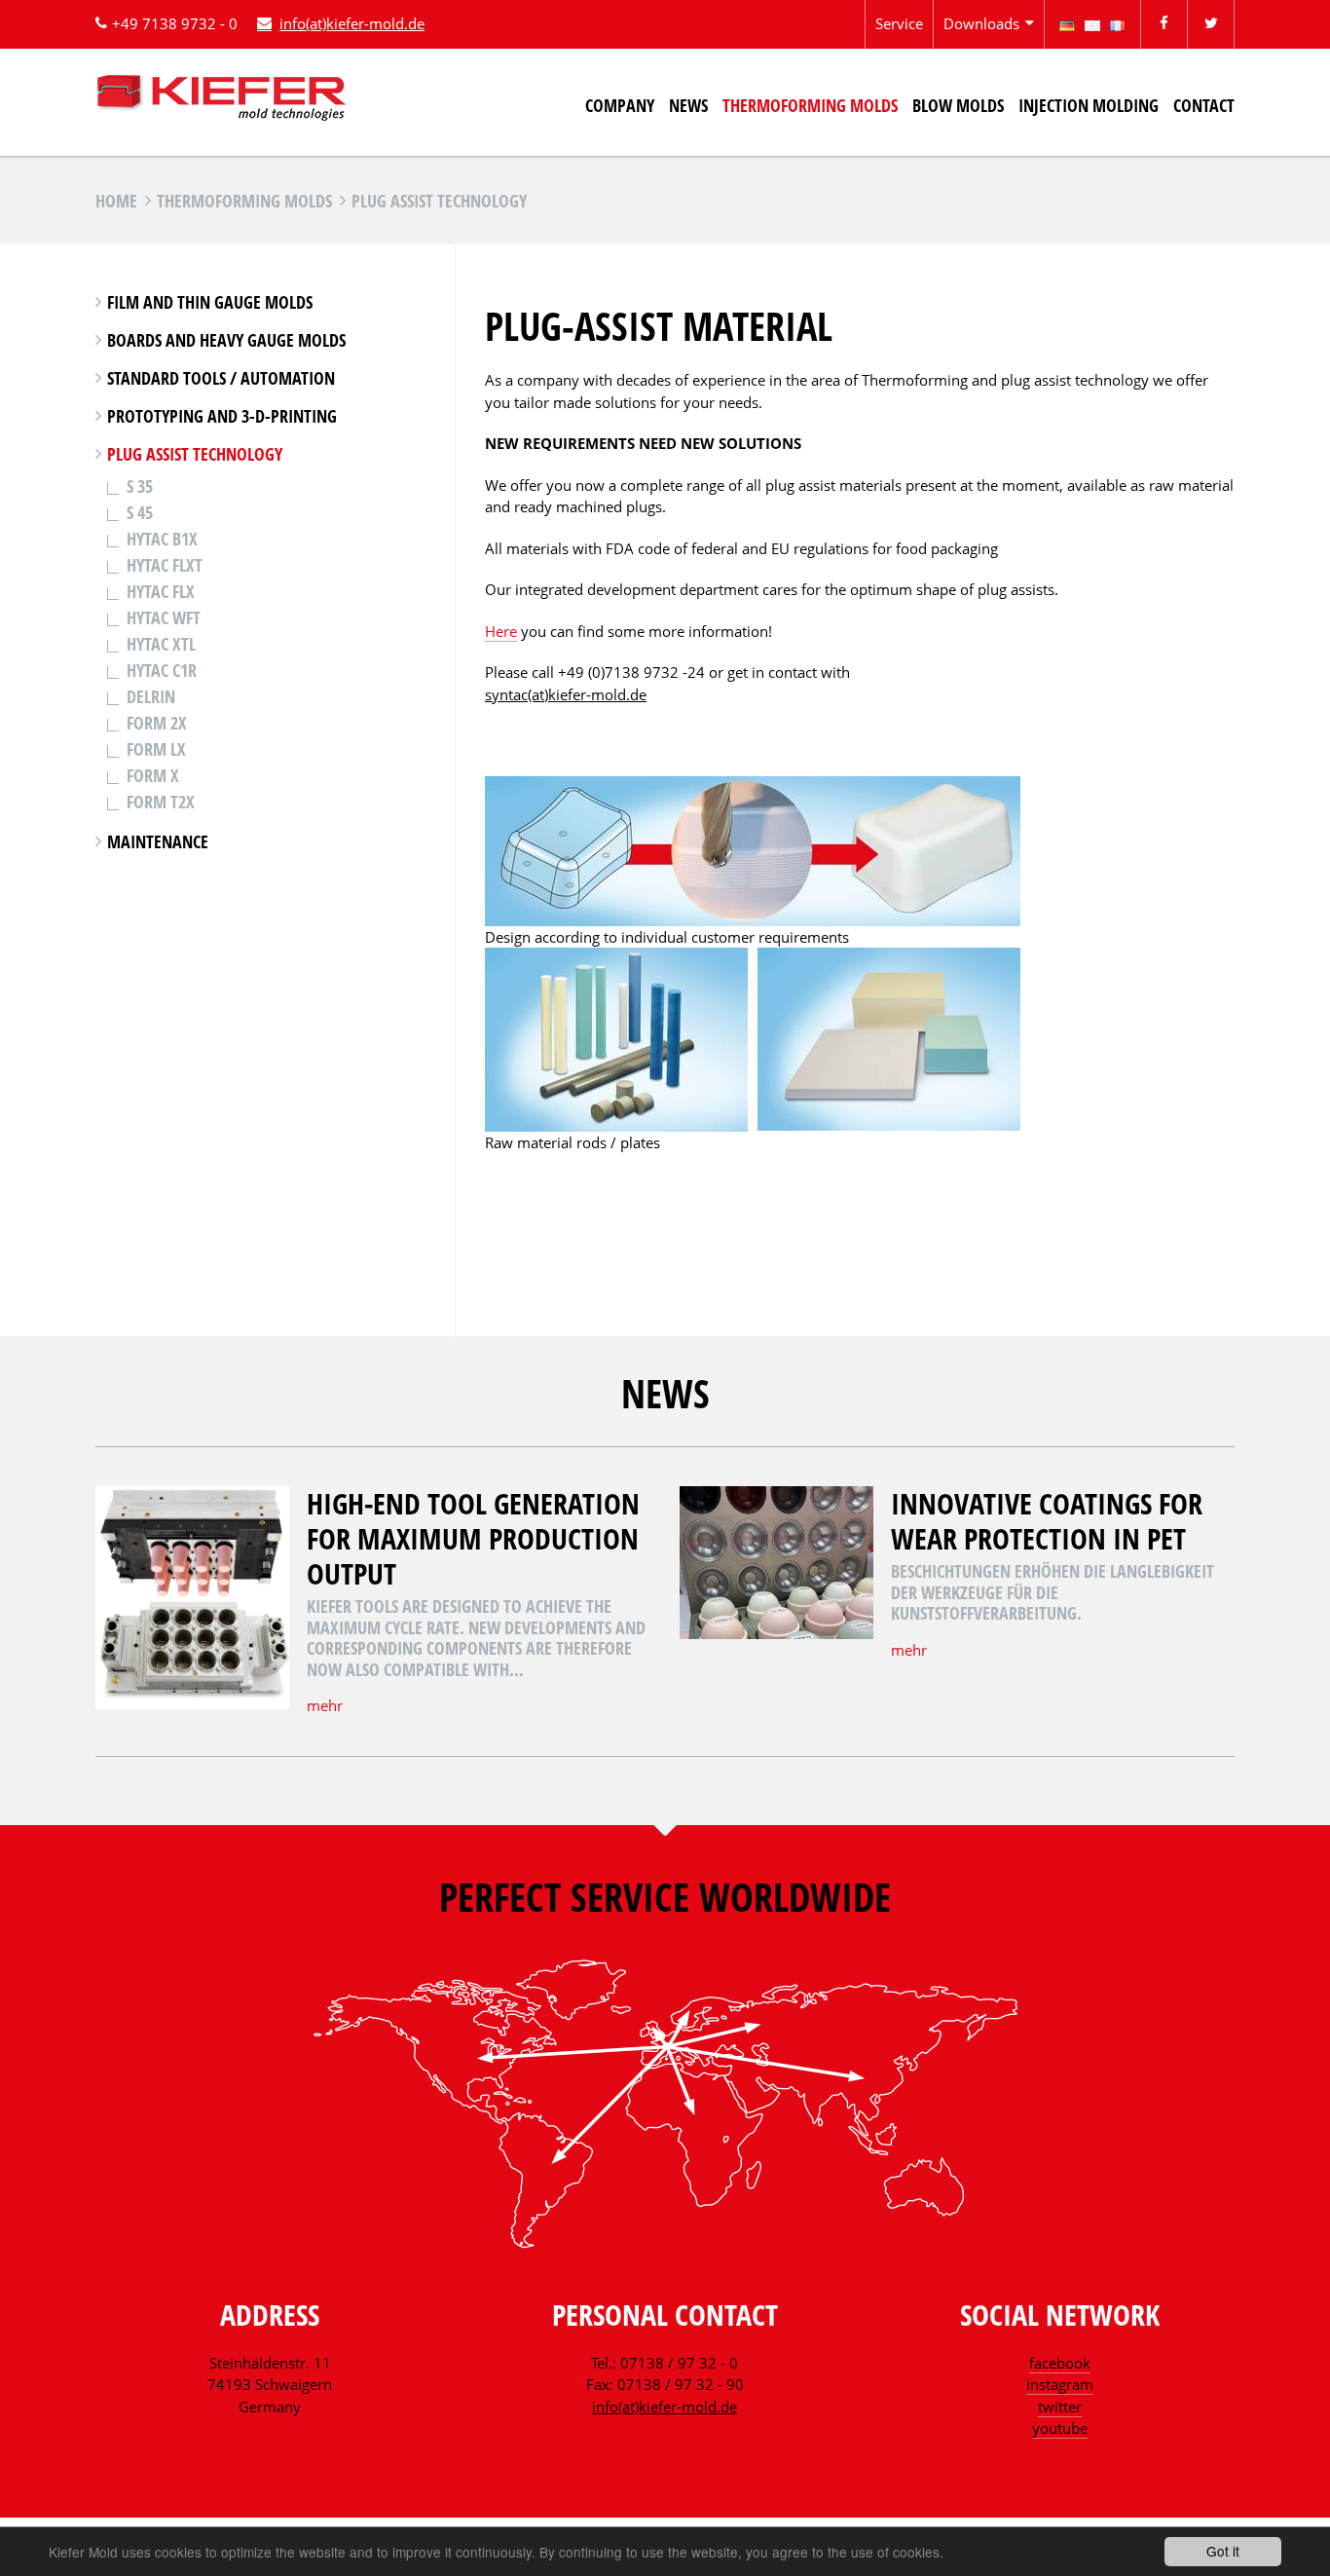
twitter (1060, 2407)
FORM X (153, 775)
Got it (1223, 2551)
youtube (1060, 2428)
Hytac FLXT (165, 565)
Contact (1204, 105)
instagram (1060, 2384)
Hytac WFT (164, 617)
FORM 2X (157, 723)
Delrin (151, 696)
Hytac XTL (161, 644)
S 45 (140, 512)
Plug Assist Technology (195, 454)
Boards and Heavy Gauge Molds (226, 340)
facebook (1060, 2363)
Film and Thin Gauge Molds (210, 302)
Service (899, 23)
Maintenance (158, 841)
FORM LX (156, 749)
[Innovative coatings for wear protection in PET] (776, 1633)
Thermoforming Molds (810, 105)
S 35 (140, 486)
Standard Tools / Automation (221, 378)
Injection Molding (1089, 105)
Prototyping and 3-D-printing (222, 416)
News (688, 105)
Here (501, 631)
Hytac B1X (162, 539)
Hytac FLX (161, 591)
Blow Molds (958, 105)
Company (620, 105)
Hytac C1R (162, 670)
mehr (325, 1705)
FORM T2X (161, 802)
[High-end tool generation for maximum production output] (192, 1703)
